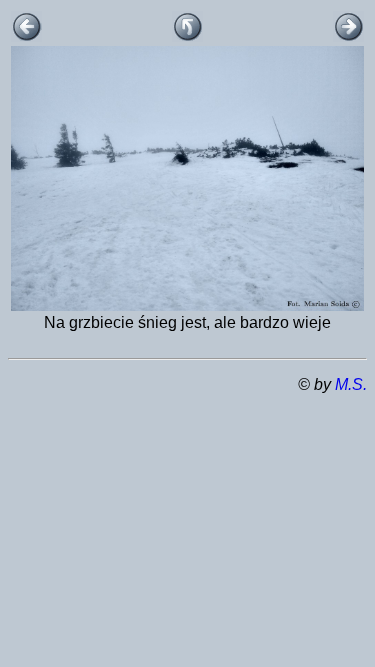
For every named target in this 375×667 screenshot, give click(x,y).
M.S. (351, 384)
